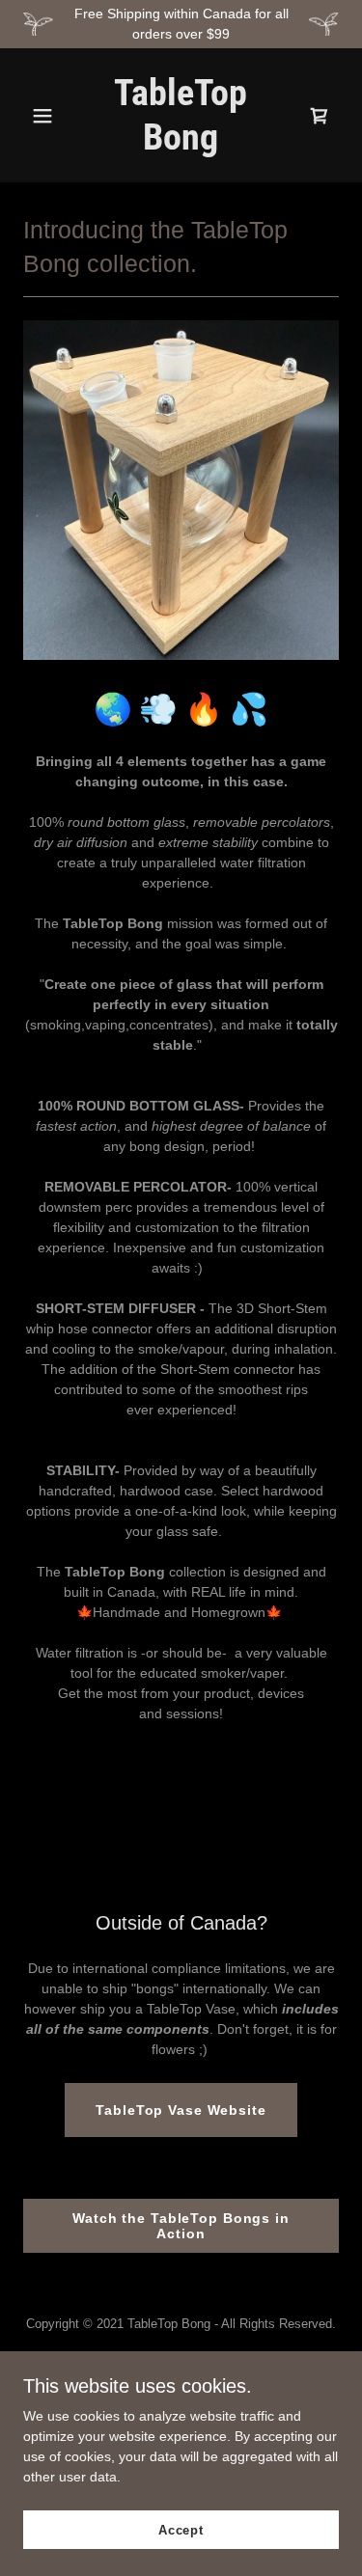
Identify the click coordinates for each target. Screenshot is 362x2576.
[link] (181, 145)
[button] (47, 116)
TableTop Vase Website (181, 2110)
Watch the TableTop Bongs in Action (181, 2226)
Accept (181, 2530)
